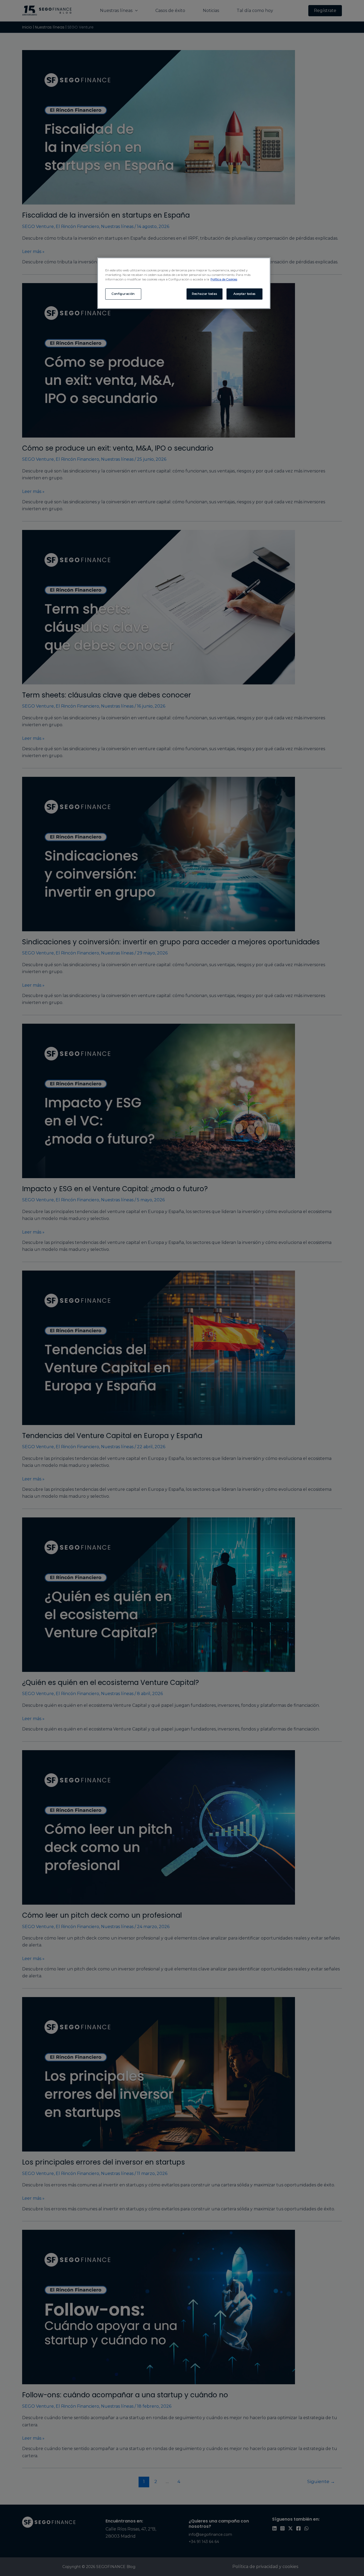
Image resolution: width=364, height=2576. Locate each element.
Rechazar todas (204, 294)
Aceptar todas (244, 294)
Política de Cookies (224, 279)
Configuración (123, 294)
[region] (184, 283)
